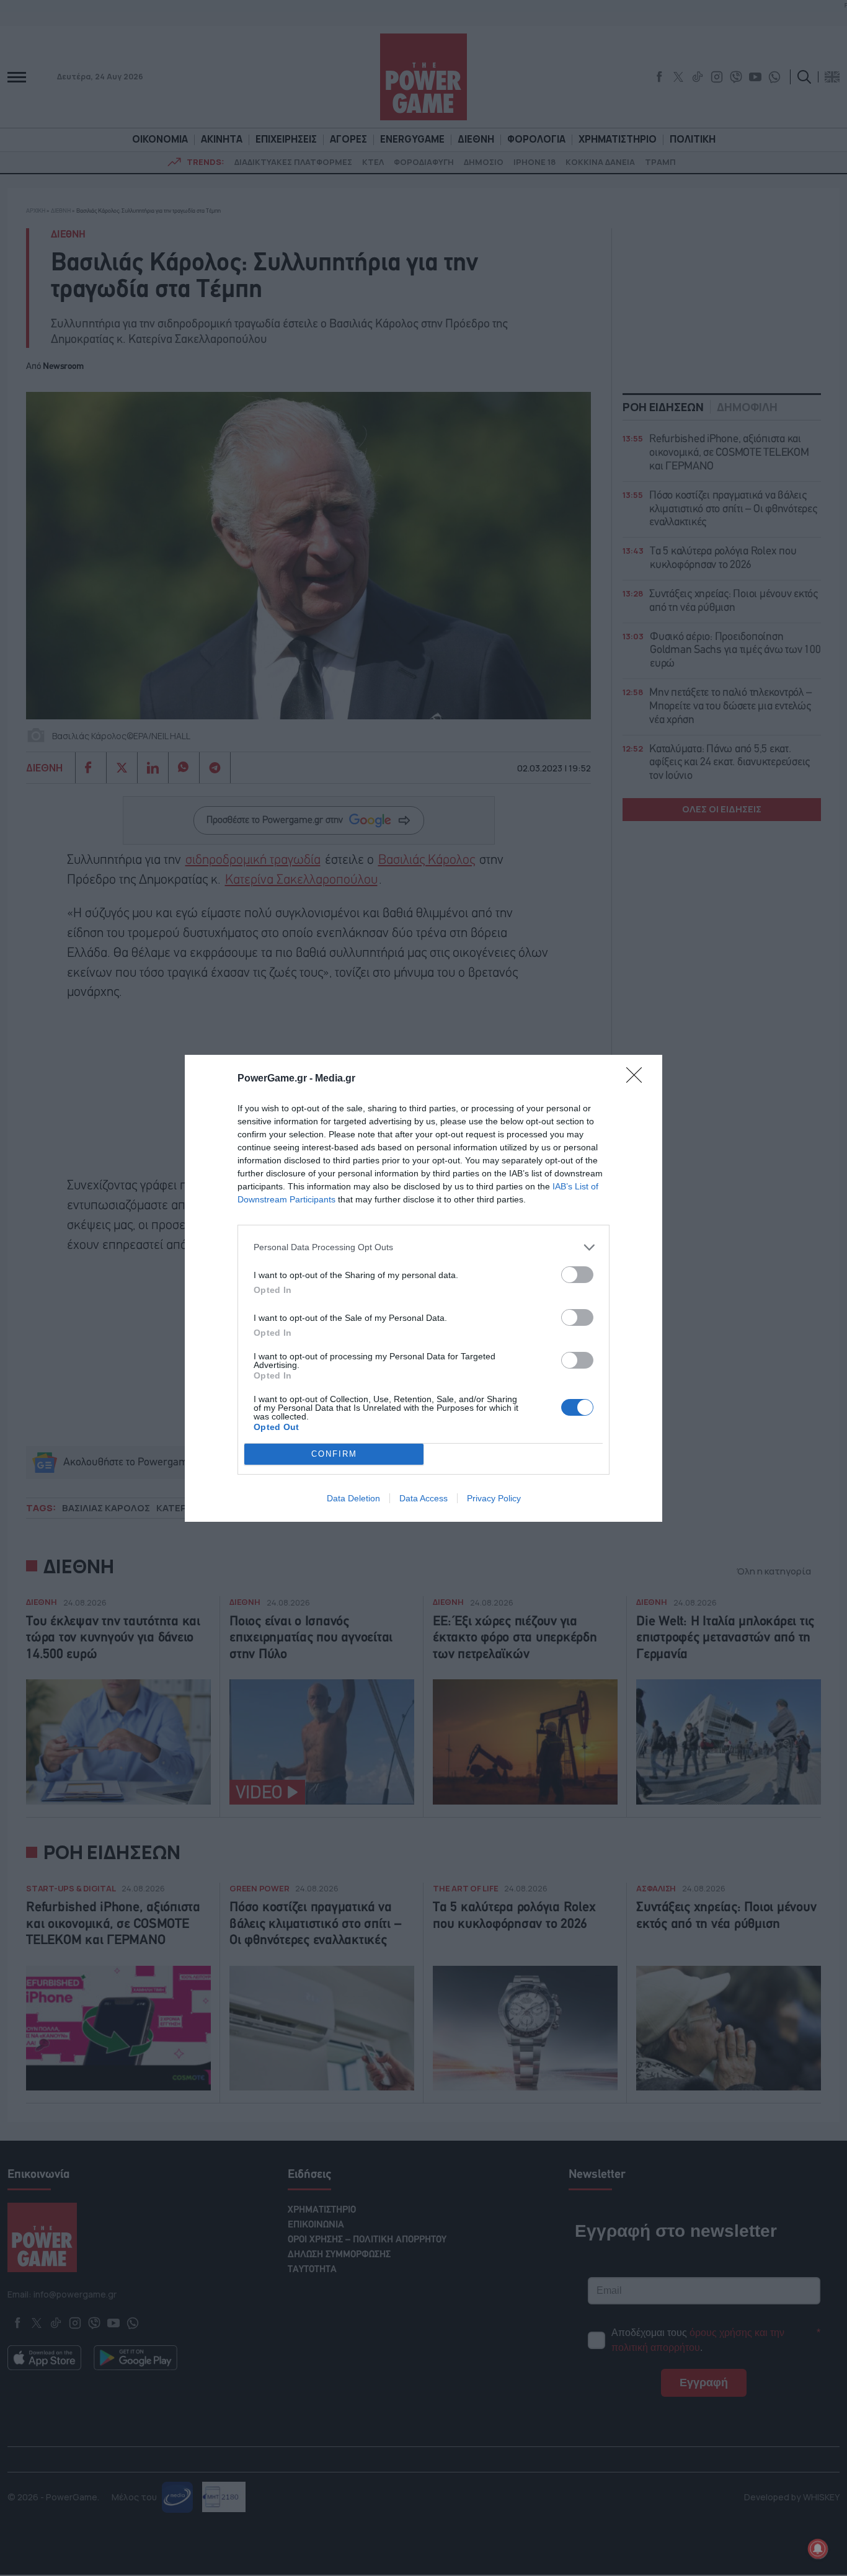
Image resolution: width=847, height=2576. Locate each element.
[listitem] (423, 1247)
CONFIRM (334, 1454)
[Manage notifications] (818, 2549)
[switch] (577, 1275)
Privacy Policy (494, 1498)
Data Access (423, 1498)
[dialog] (423, 1288)
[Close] (638, 1079)
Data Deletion (353, 1498)
